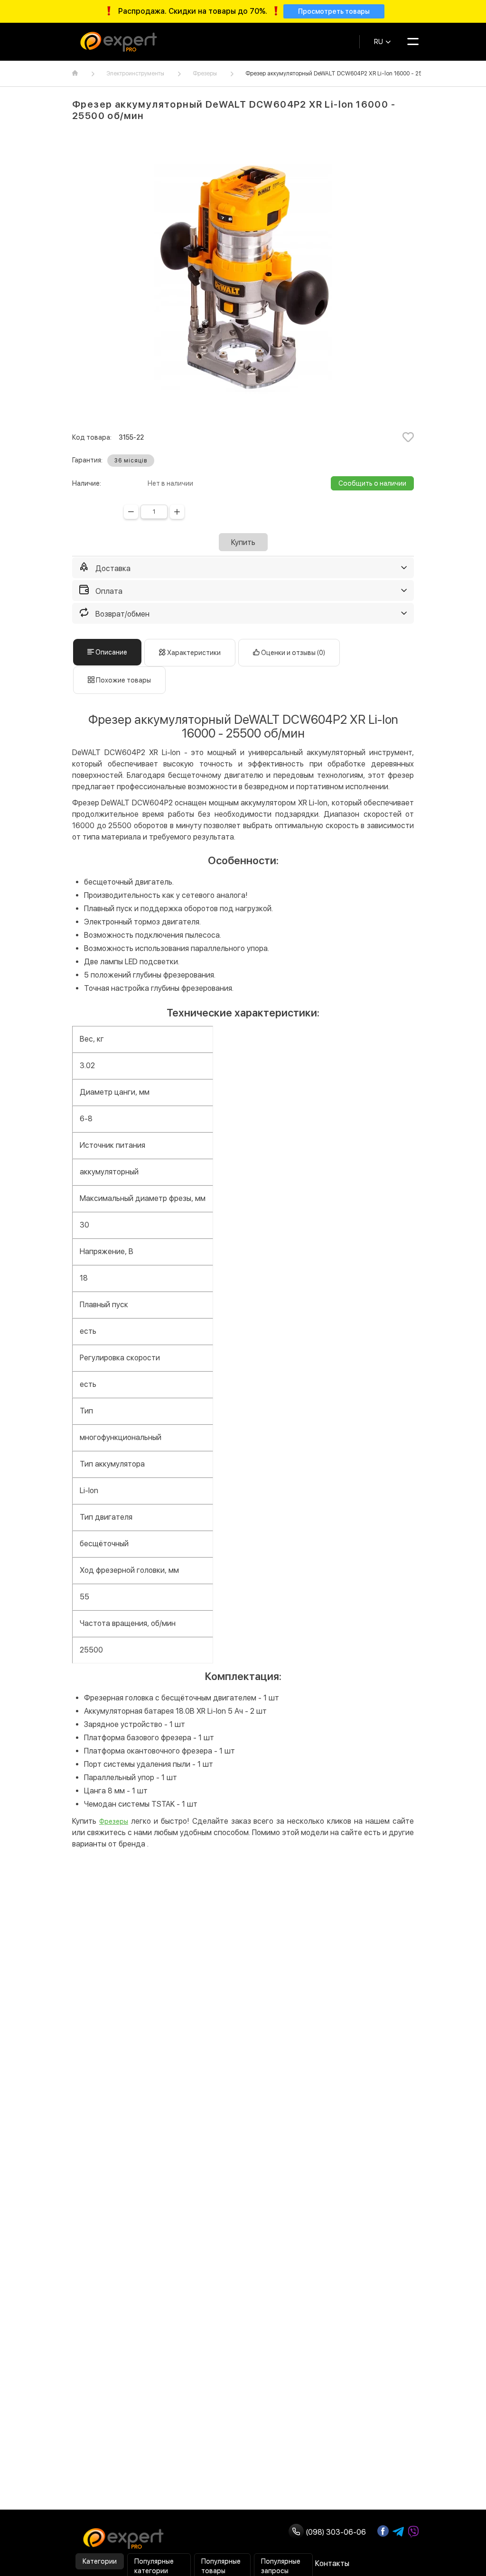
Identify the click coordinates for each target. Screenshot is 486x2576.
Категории (100, 2561)
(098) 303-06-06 (335, 2532)
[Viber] (413, 2532)
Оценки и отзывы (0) (292, 653)
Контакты (332, 2563)
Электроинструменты (135, 74)
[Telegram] (398, 2532)
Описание (111, 652)
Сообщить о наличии (372, 483)
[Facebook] (383, 2531)
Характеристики (193, 653)
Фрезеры (205, 74)
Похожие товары (123, 680)
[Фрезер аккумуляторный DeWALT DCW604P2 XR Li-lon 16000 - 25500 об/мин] (243, 278)
